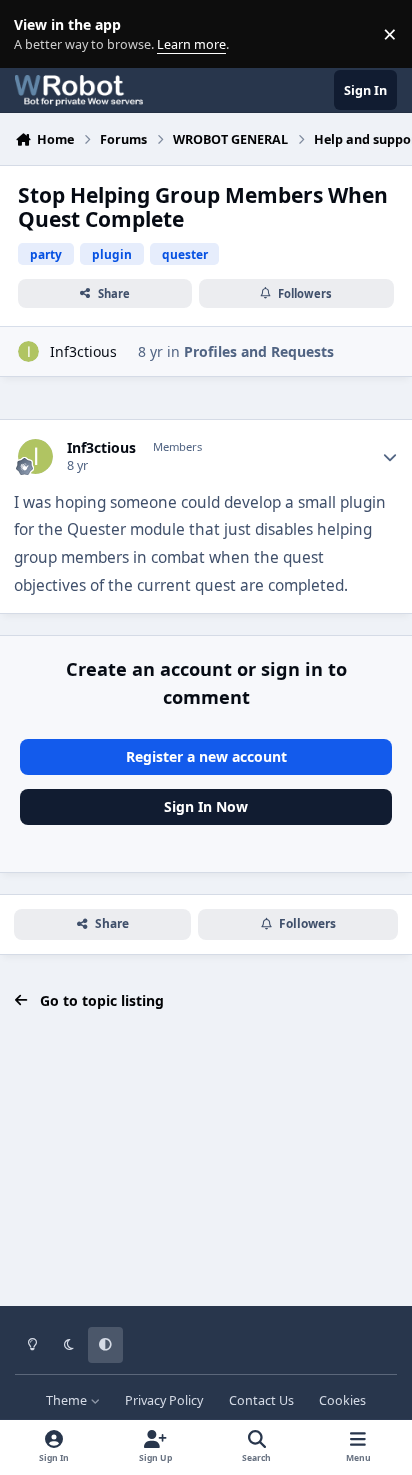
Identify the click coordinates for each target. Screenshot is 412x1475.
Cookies (342, 1400)
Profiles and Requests (259, 351)
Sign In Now (206, 806)
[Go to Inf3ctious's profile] (28, 351)
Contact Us (261, 1400)
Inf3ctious (83, 351)
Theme (68, 1400)
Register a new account (206, 756)
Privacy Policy (164, 1400)
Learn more (38, 34)
